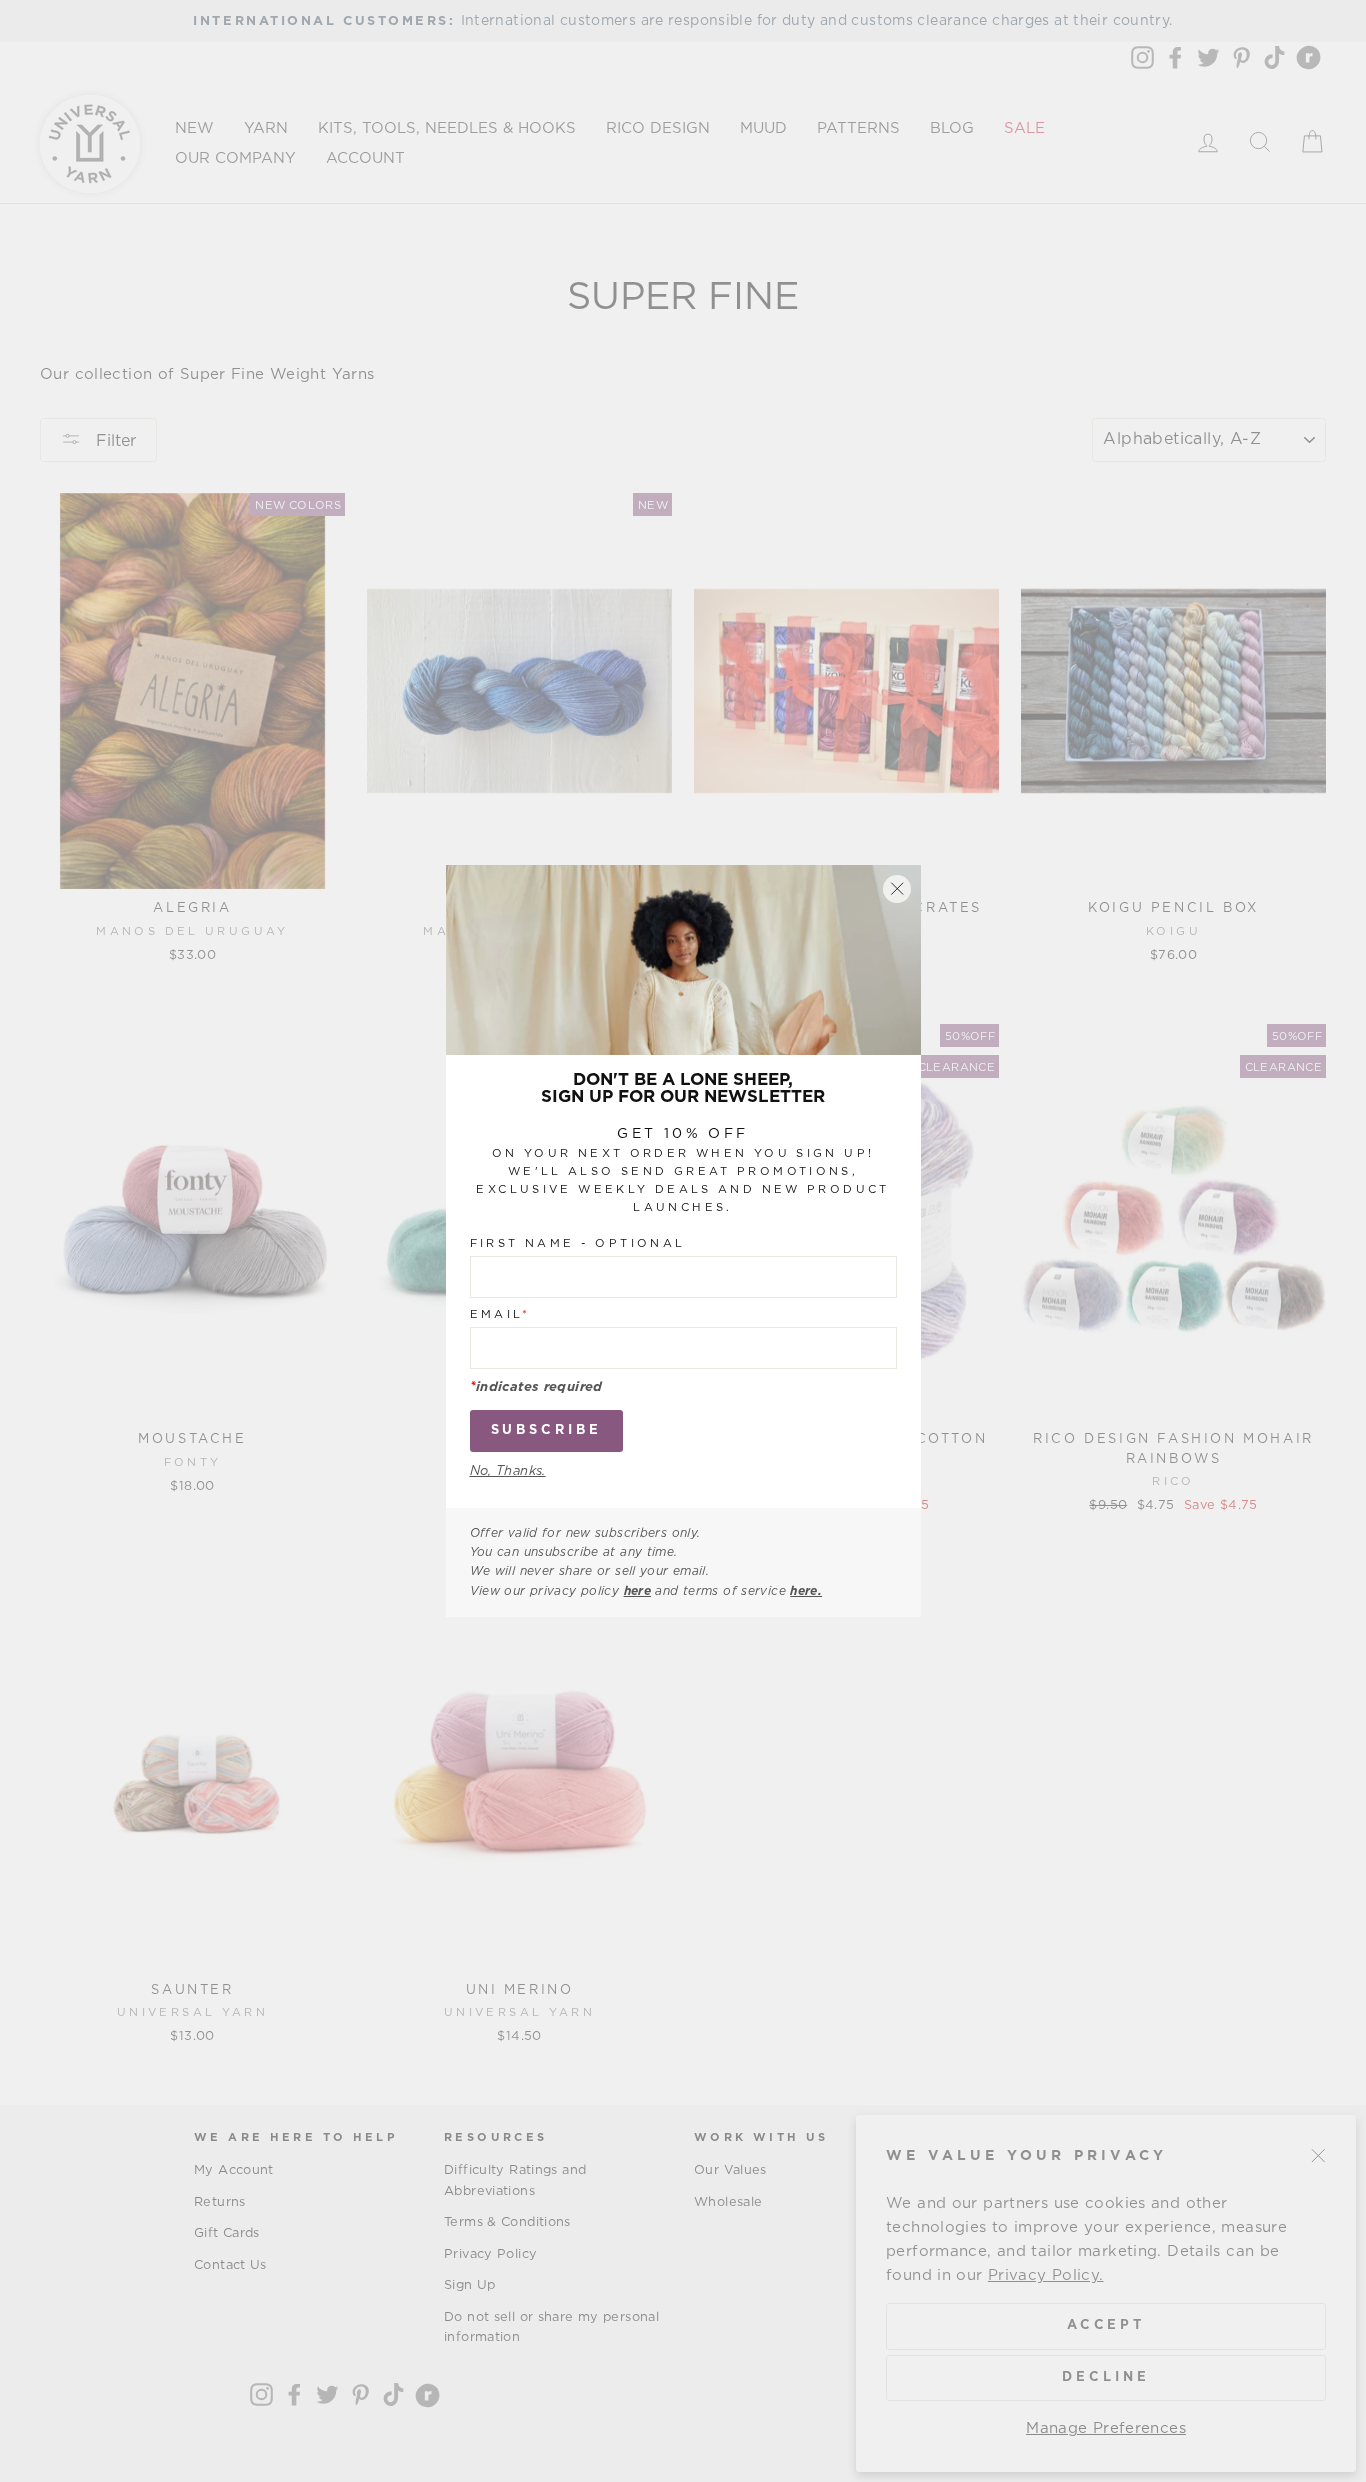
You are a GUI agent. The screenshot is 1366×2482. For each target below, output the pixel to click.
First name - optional (578, 1243)
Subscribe (546, 1430)
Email (500, 1314)
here (638, 1591)
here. (806, 1591)
